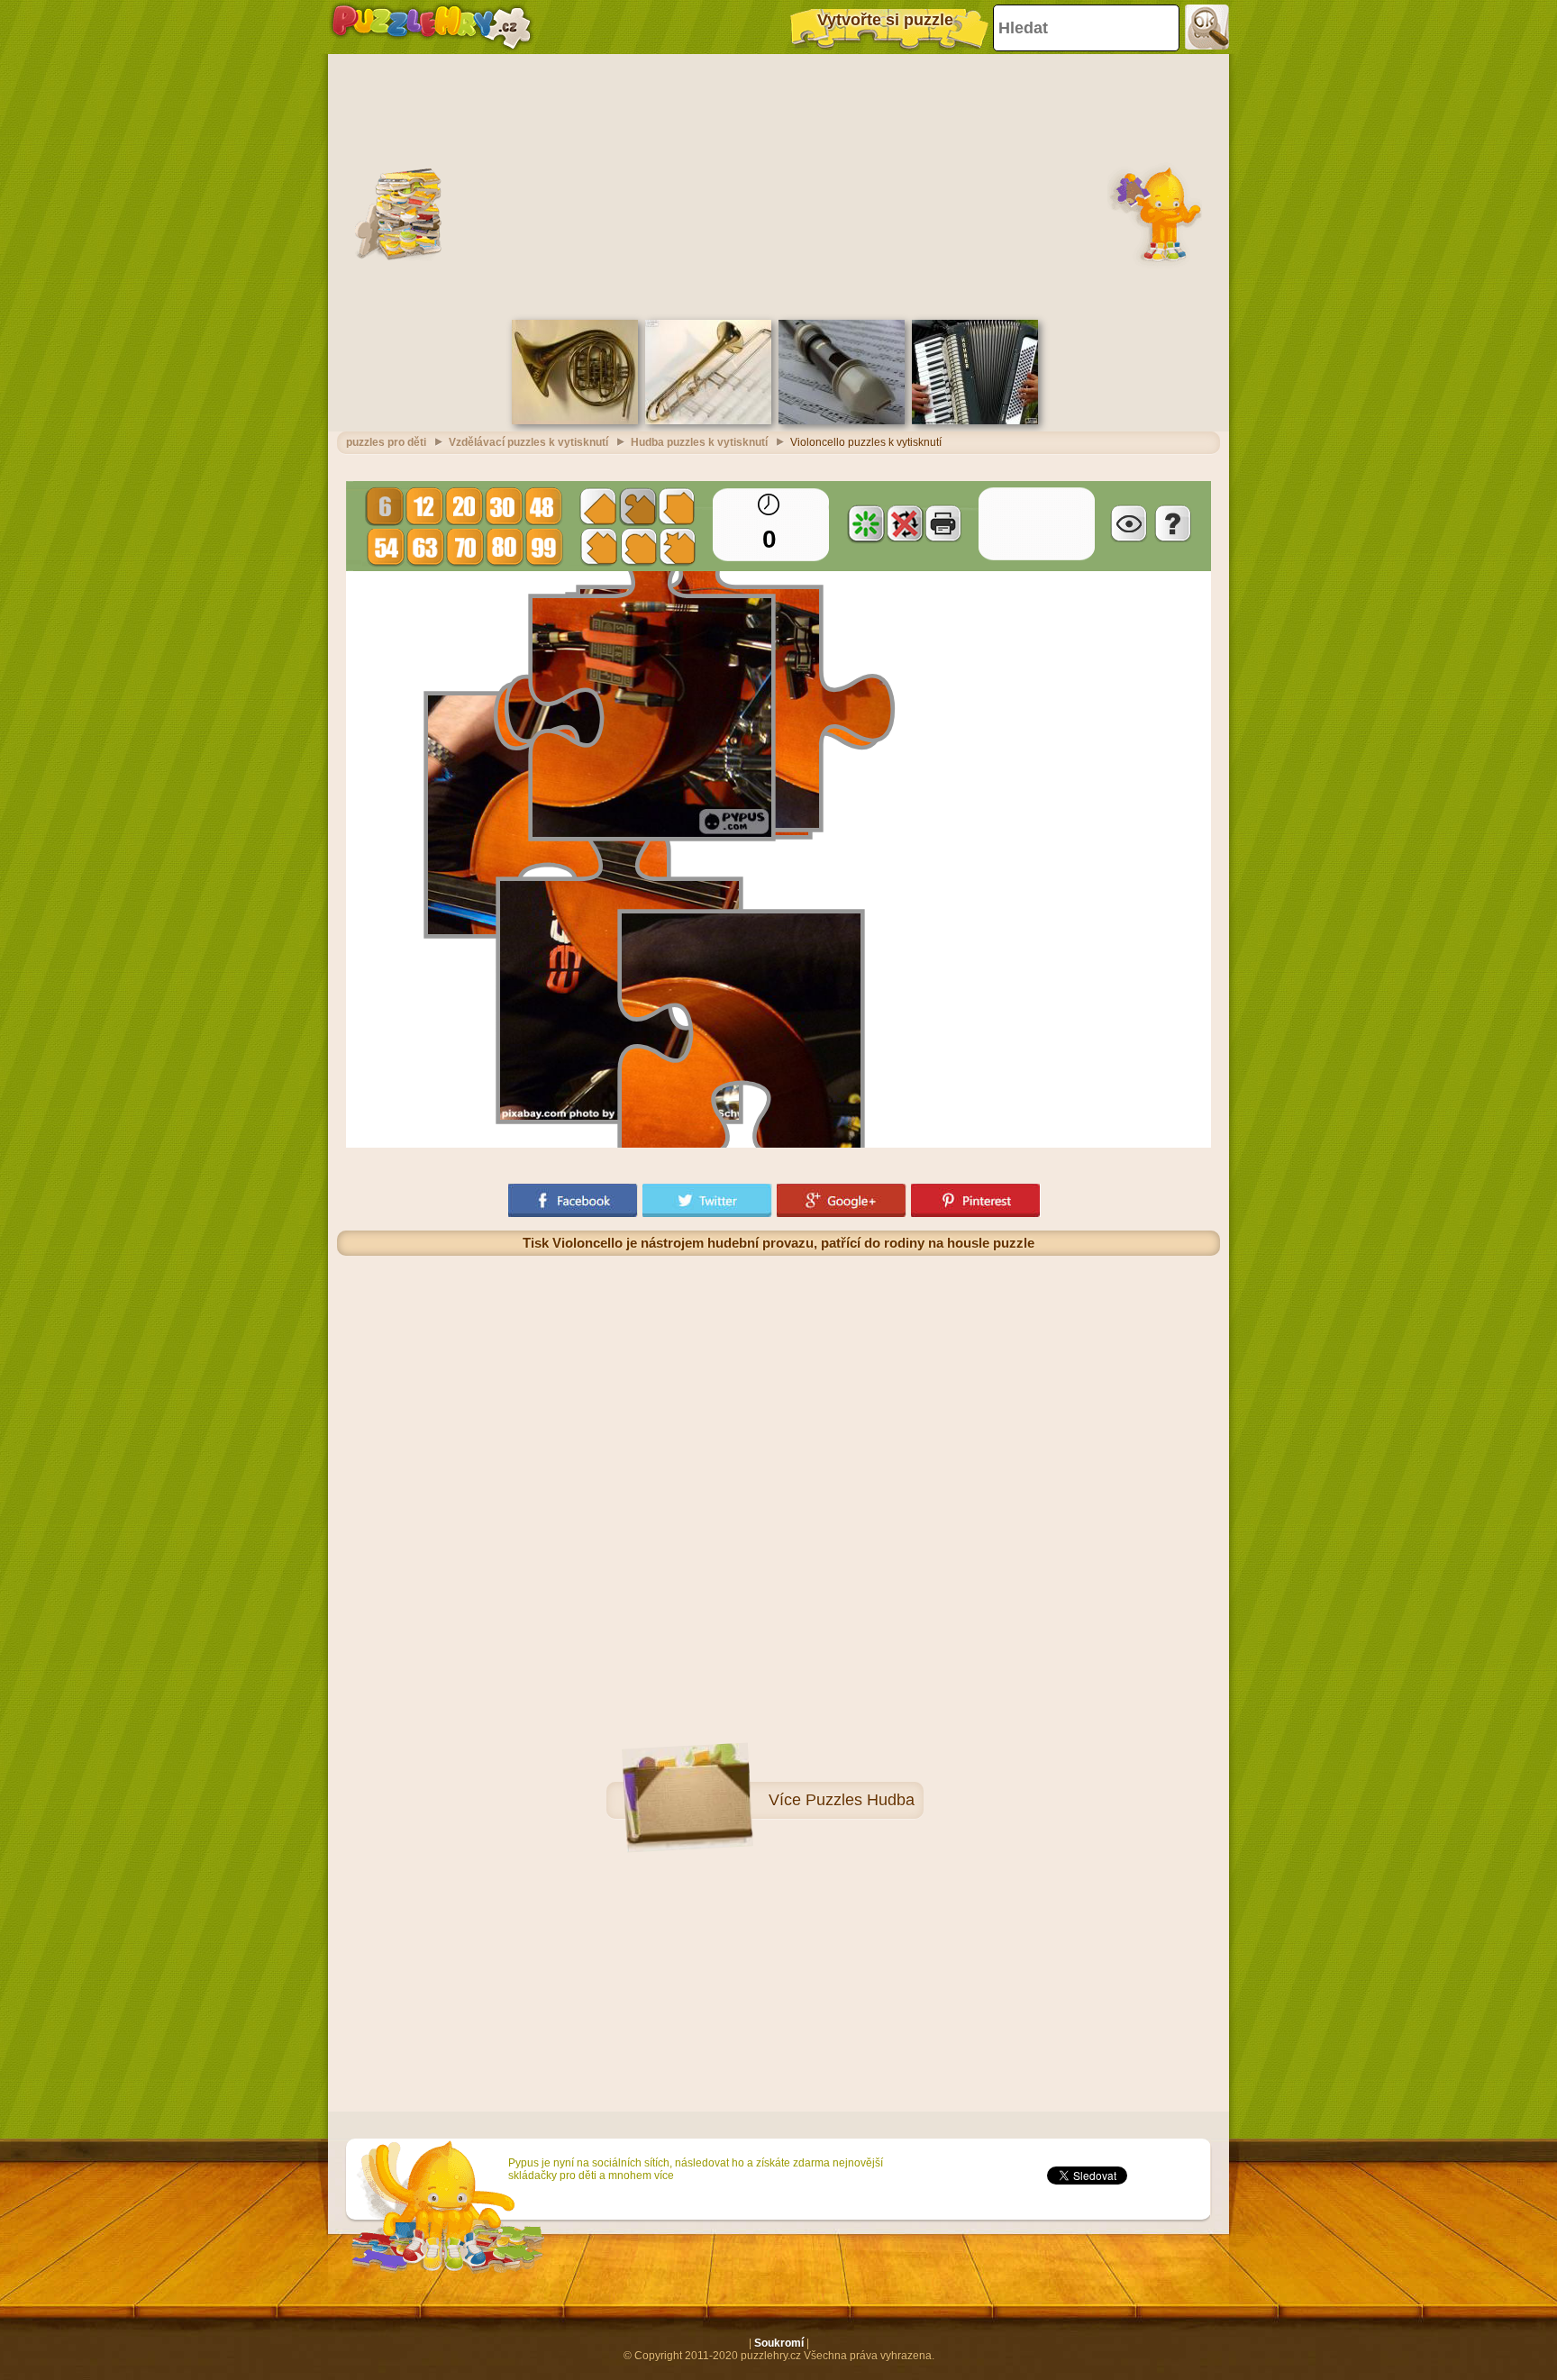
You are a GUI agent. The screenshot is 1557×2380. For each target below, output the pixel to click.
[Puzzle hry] (432, 27)
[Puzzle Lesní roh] (575, 421)
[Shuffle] (866, 523)
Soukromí (779, 2343)
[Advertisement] (778, 185)
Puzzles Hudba (860, 1800)
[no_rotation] (905, 523)
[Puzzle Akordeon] (975, 421)
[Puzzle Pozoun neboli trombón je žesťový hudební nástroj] (708, 421)
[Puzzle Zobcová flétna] (842, 421)
